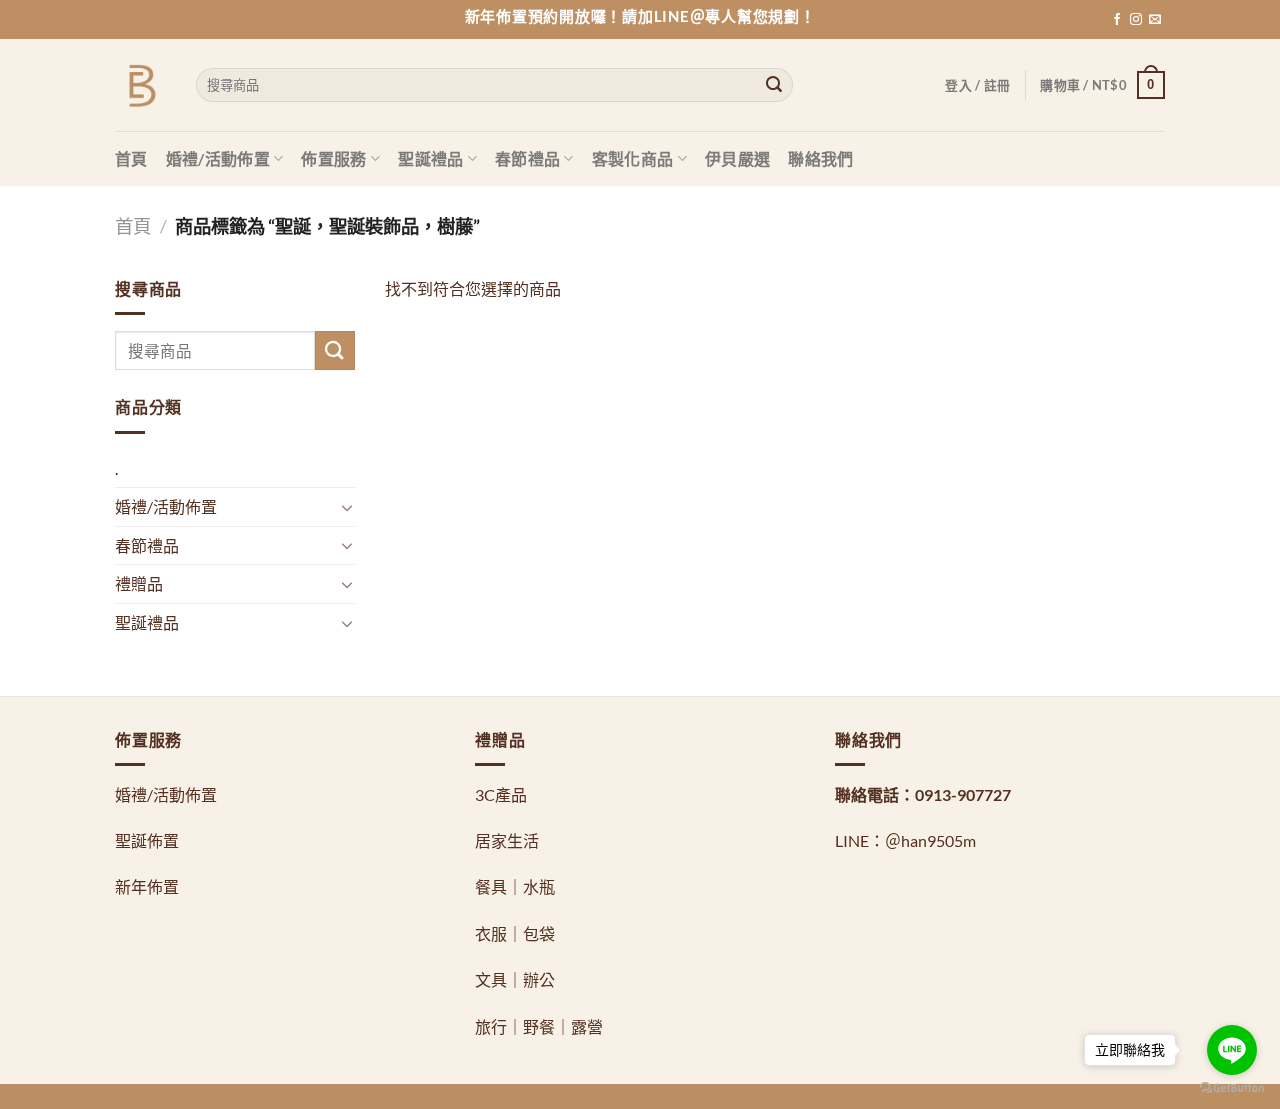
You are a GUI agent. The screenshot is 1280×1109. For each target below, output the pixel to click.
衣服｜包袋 (515, 933)
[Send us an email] (1155, 20)
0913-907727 (963, 794)
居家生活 (507, 840)
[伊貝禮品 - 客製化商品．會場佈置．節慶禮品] (140, 85)
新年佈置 (147, 886)
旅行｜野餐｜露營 (539, 1026)
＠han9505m (930, 840)
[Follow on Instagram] (1136, 20)
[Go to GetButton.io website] (1232, 1088)
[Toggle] (347, 507)
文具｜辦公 (515, 979)
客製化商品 (633, 158)
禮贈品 (139, 583)
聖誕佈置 (147, 840)
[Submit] (774, 85)
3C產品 (501, 794)
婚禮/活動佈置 (218, 158)
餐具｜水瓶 (515, 886)
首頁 (131, 158)
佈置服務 (333, 158)
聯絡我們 (820, 158)
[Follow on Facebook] (1117, 20)
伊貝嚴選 (737, 158)
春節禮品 (527, 158)
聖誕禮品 (430, 158)
